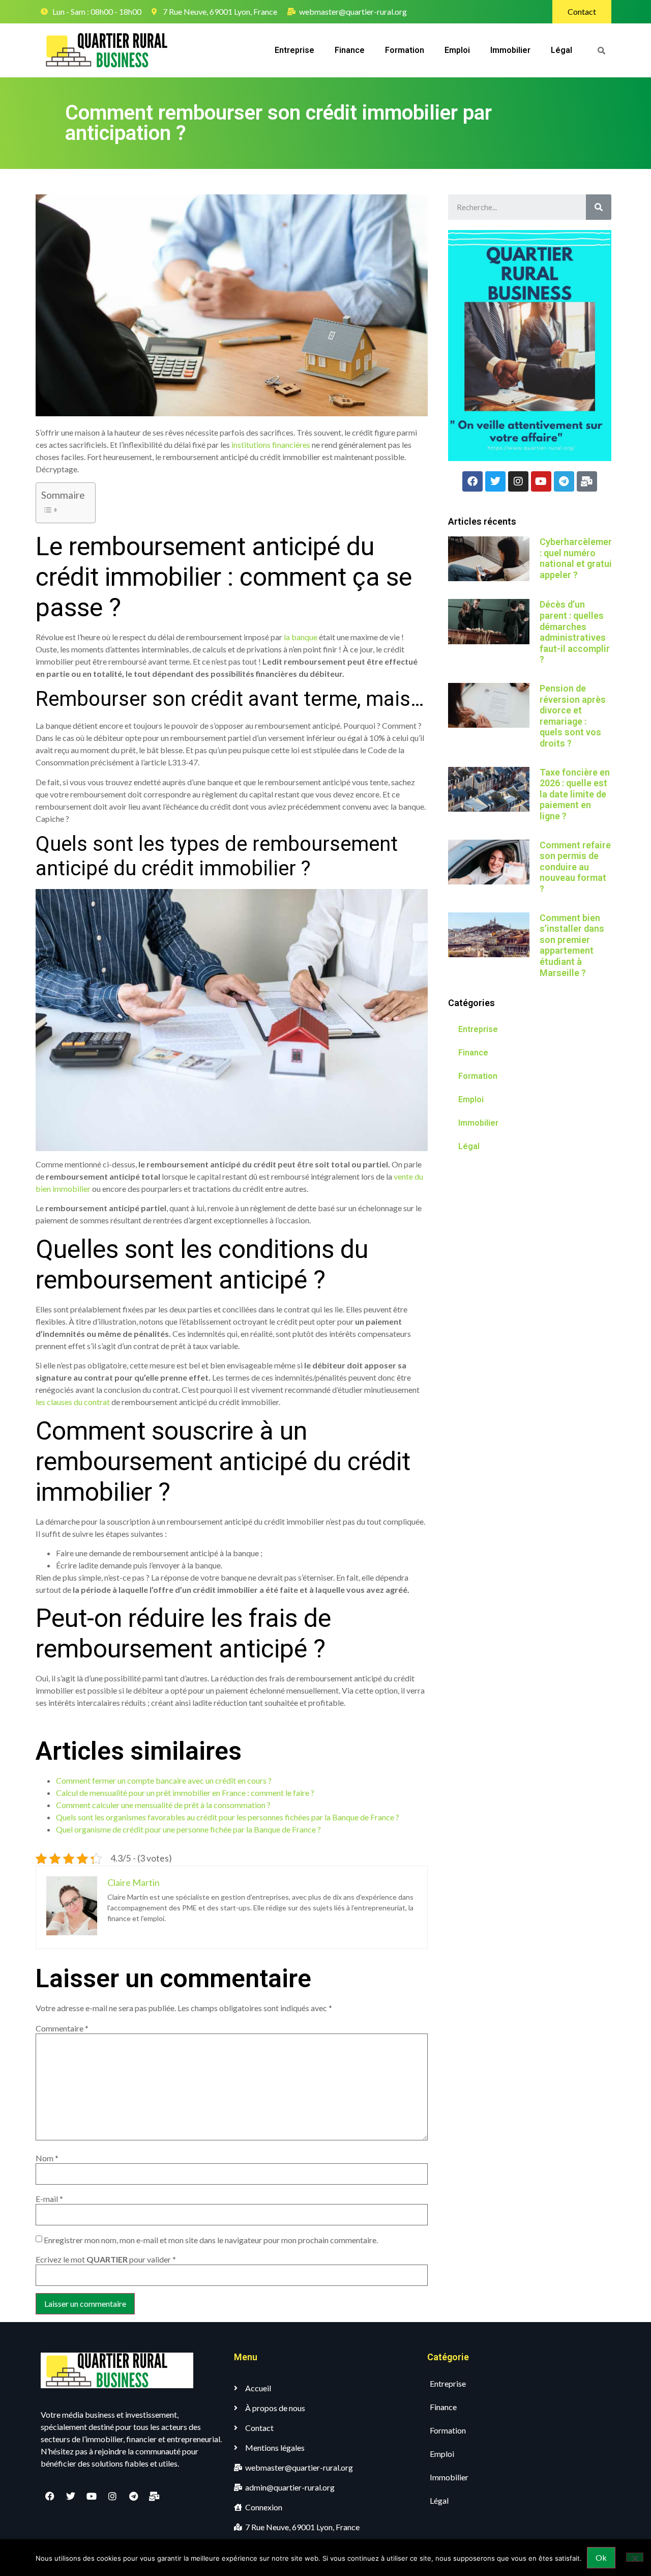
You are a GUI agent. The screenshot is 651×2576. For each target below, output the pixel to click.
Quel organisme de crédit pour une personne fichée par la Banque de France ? (188, 1829)
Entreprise (294, 50)
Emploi (457, 50)
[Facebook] (472, 481)
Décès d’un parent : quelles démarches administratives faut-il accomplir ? (575, 632)
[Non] (635, 2557)
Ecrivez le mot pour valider (106, 2259)
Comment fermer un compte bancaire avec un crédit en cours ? (164, 1780)
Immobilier (510, 50)
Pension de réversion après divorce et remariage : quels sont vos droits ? (573, 716)
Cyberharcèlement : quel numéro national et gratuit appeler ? (578, 558)
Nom (47, 2158)
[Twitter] (495, 481)
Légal (561, 50)
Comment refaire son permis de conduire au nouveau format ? (575, 867)
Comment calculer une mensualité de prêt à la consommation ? (163, 1805)
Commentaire (62, 2028)
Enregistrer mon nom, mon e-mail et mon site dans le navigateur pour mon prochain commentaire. (211, 2240)
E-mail (49, 2199)
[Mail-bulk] (587, 481)
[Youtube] (541, 481)
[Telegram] (564, 481)
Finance (350, 50)
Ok (601, 2557)
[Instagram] (518, 481)
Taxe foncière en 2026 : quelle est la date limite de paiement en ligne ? (575, 794)
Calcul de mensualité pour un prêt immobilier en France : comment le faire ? (185, 1793)
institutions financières (271, 445)
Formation (405, 50)
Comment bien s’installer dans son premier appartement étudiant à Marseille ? (572, 945)
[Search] (599, 207)
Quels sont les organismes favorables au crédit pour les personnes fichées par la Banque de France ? (228, 1817)
